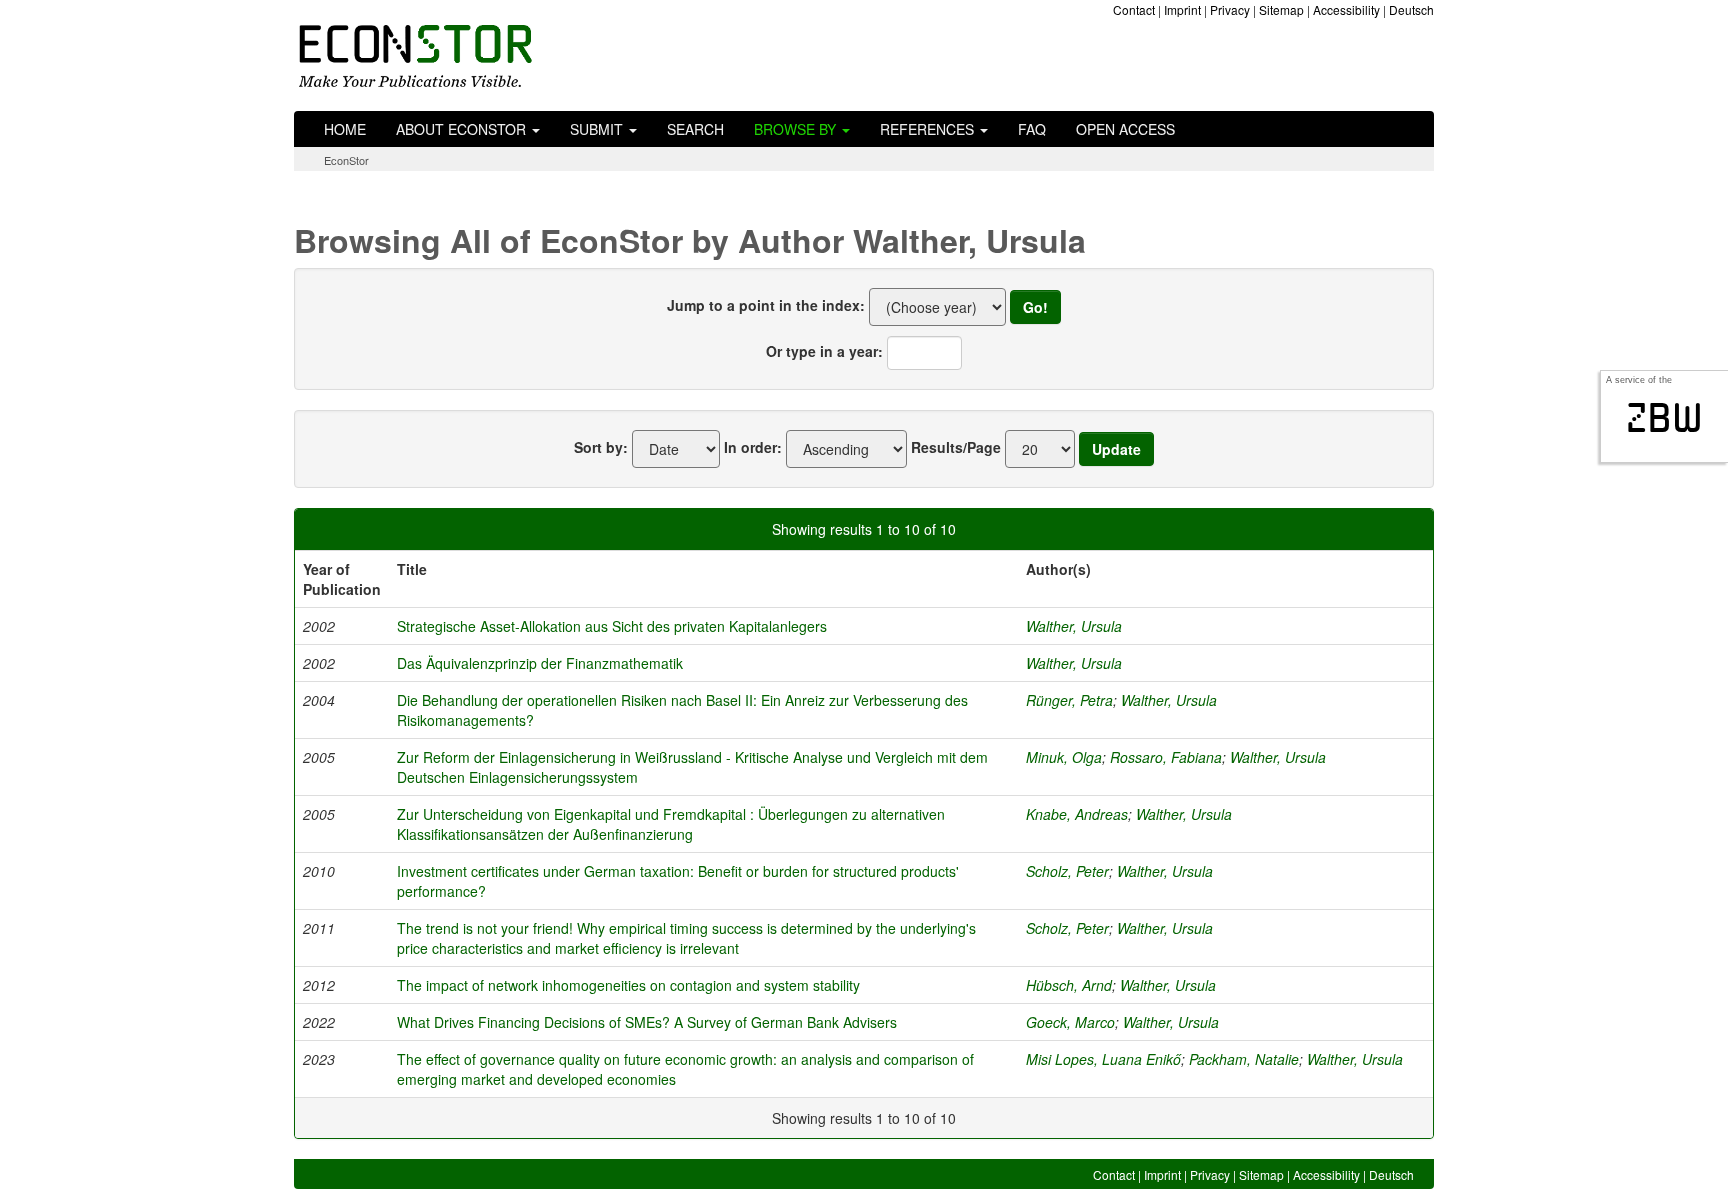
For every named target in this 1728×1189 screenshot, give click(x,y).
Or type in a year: (824, 351)
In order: (753, 447)
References (929, 129)
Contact (1134, 9)
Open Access (1125, 129)
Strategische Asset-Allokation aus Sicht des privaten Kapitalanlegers (612, 626)
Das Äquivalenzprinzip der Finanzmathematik (540, 663)
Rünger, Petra (1069, 700)
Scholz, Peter (1067, 871)
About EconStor (463, 129)
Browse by (797, 129)
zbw (1664, 418)
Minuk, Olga (1064, 757)
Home (345, 129)
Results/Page (956, 447)
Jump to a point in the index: (766, 305)
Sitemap (1281, 9)
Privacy (1230, 9)
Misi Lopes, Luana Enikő (1103, 1059)
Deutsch (1411, 9)
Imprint (1182, 9)
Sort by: (601, 447)
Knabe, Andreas (1077, 814)
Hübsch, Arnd (1069, 985)
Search (695, 129)
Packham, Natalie (1244, 1059)
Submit (598, 129)
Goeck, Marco (1070, 1022)
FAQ (1032, 129)
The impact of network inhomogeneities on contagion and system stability (628, 985)
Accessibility (1346, 9)
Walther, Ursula (1074, 626)
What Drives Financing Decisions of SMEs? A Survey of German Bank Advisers (647, 1022)
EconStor (346, 160)
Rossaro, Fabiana (1166, 757)
